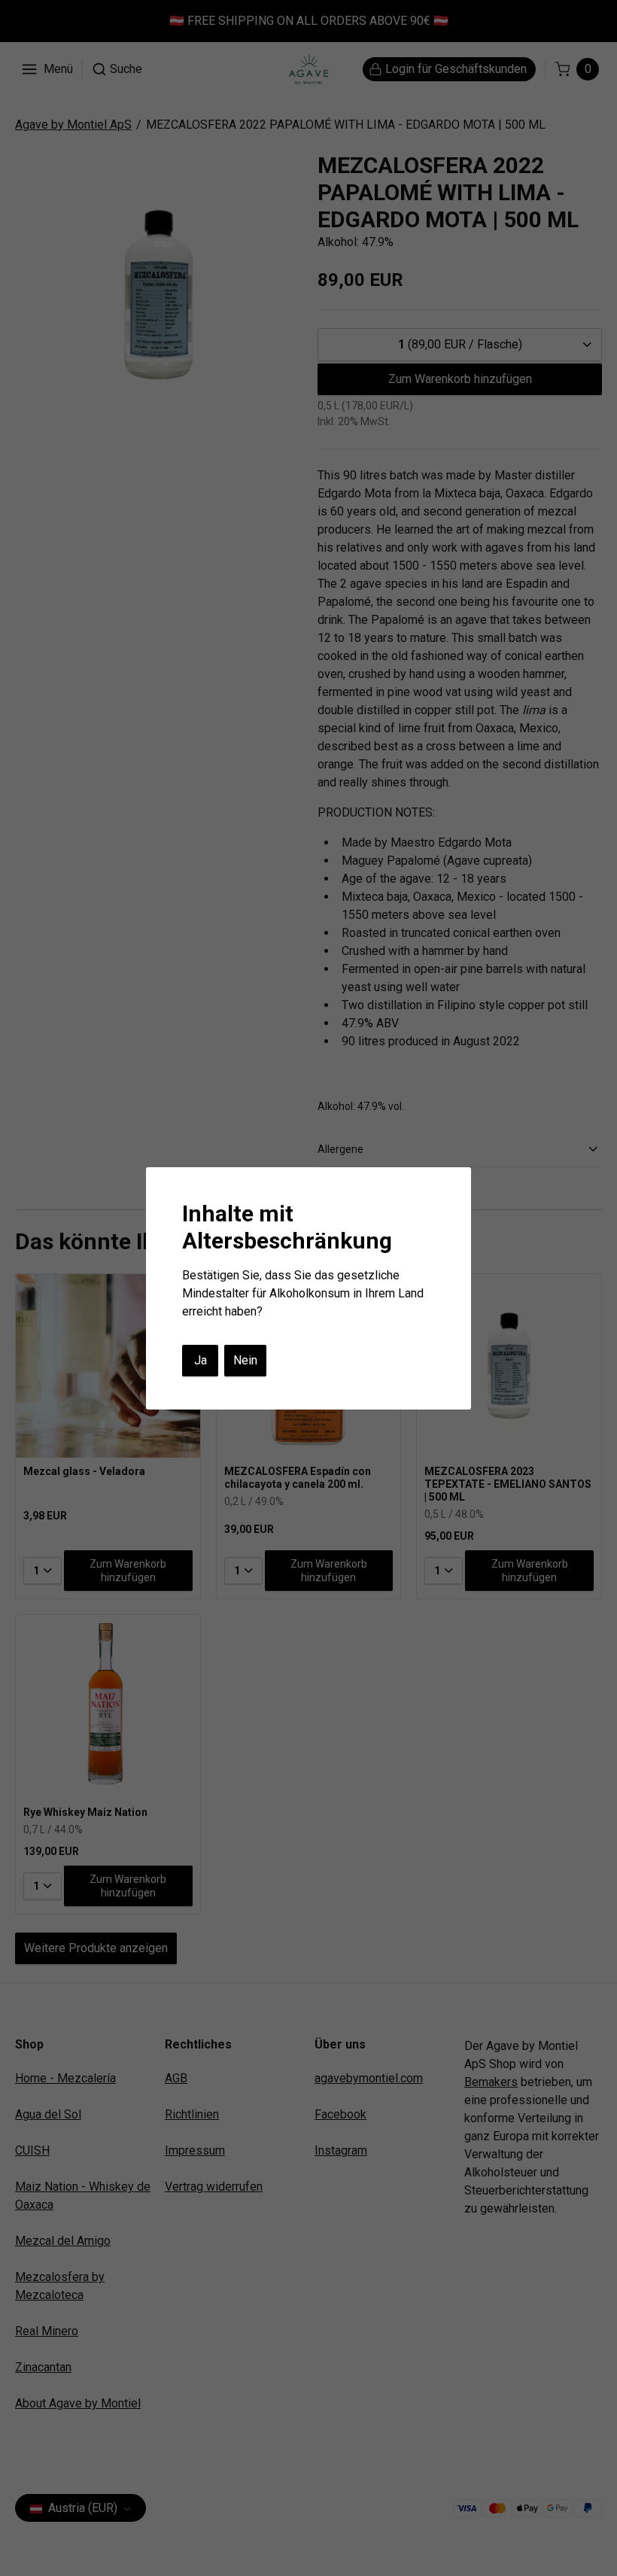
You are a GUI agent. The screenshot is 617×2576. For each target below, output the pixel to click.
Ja (201, 1360)
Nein (245, 1360)
